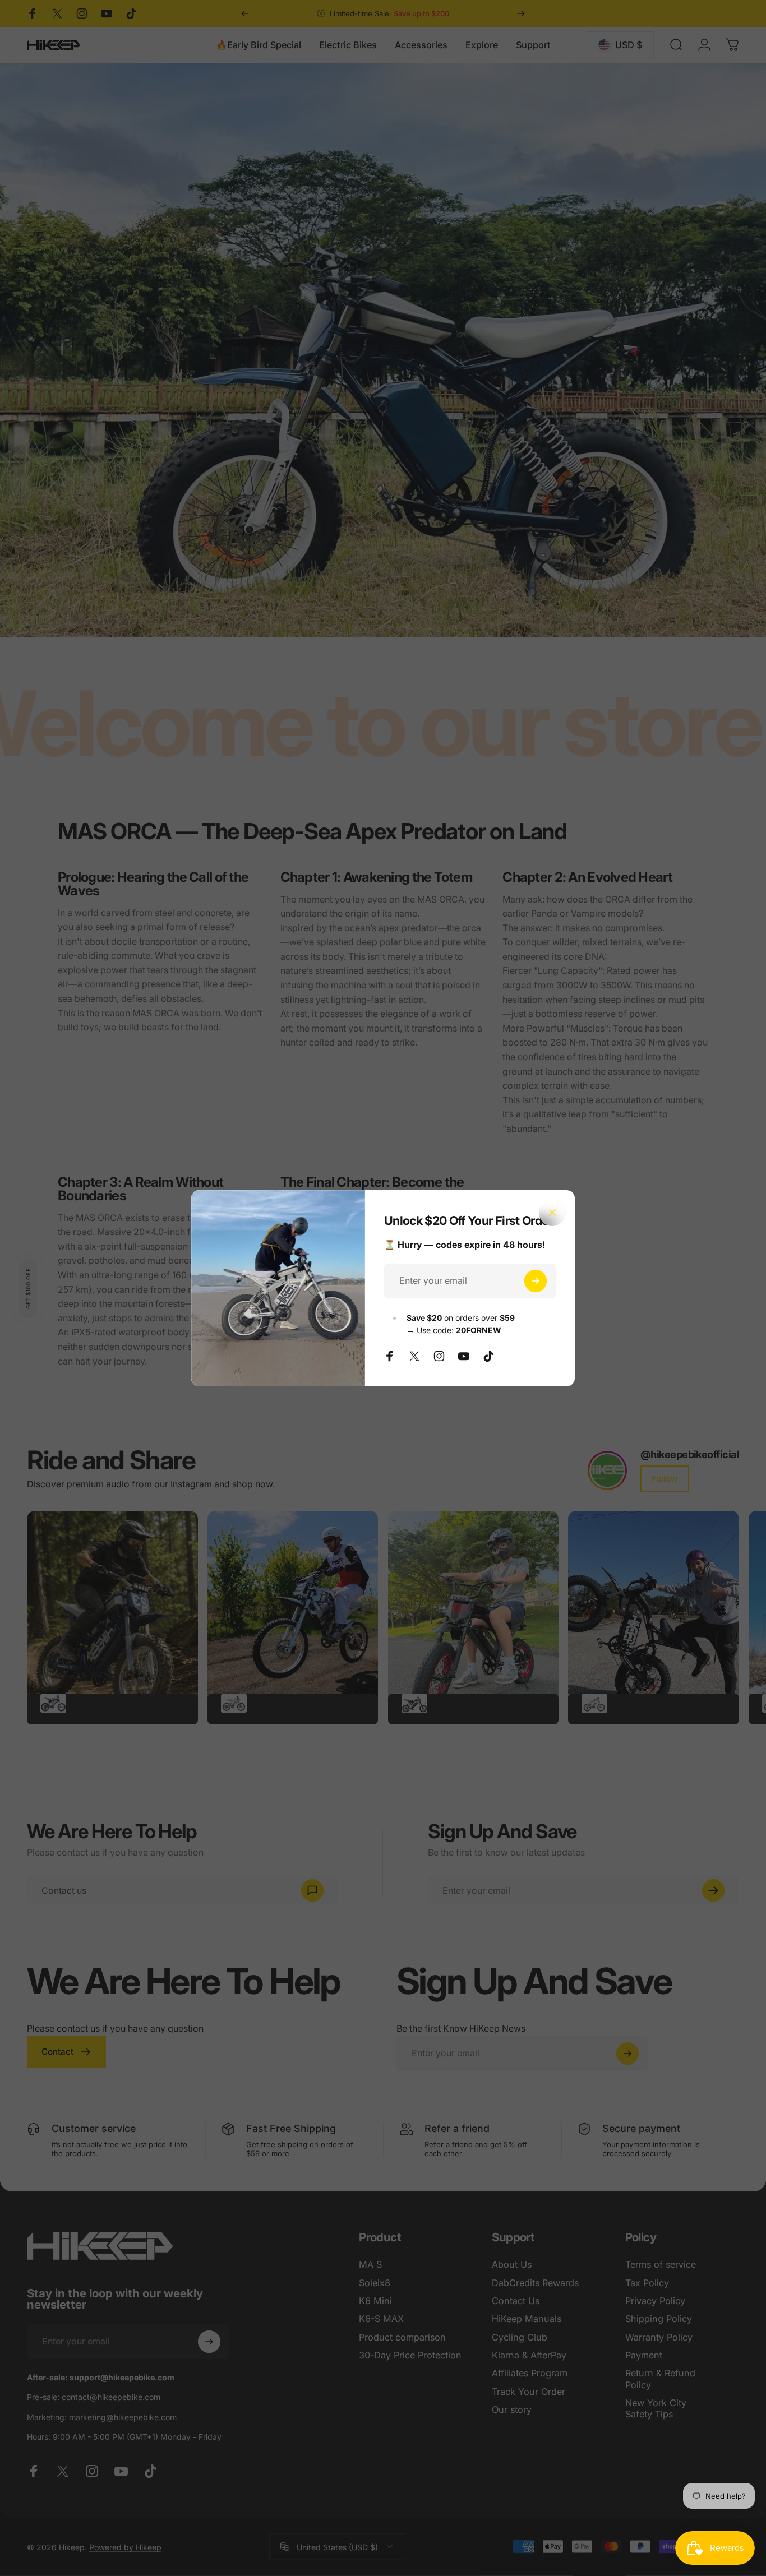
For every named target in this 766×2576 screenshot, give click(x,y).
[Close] (552, 1213)
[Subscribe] (536, 1281)
